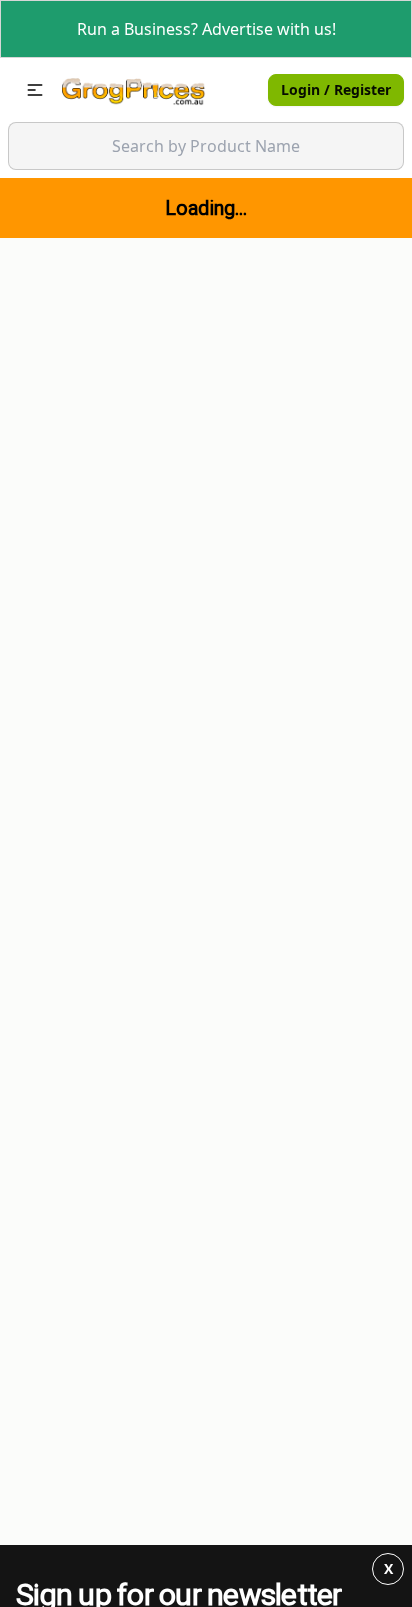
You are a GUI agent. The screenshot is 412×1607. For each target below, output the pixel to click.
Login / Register (336, 89)
